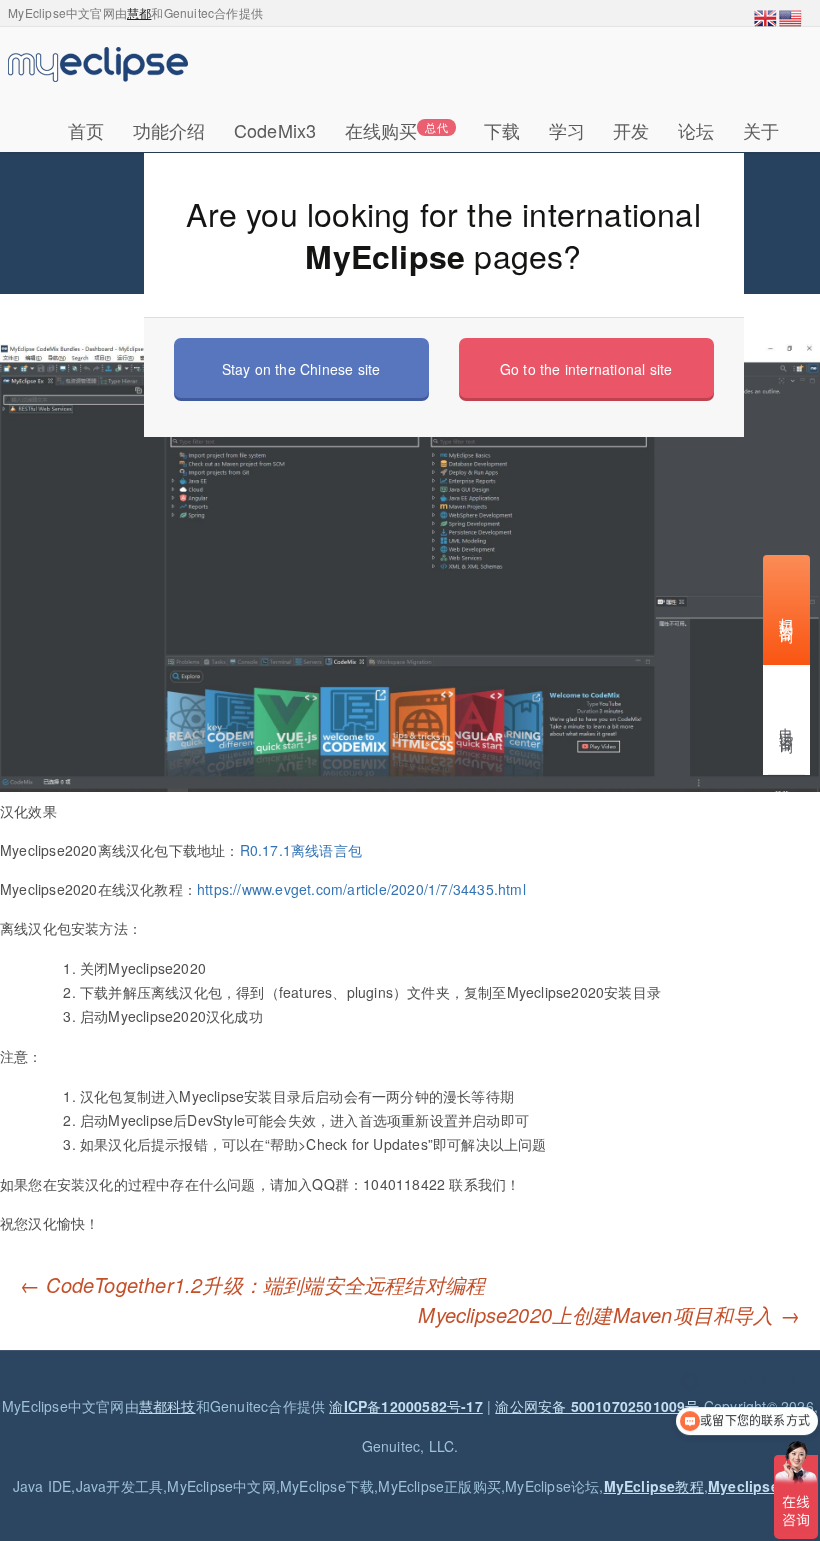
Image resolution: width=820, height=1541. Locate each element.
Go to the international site (586, 369)
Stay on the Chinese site (301, 369)
